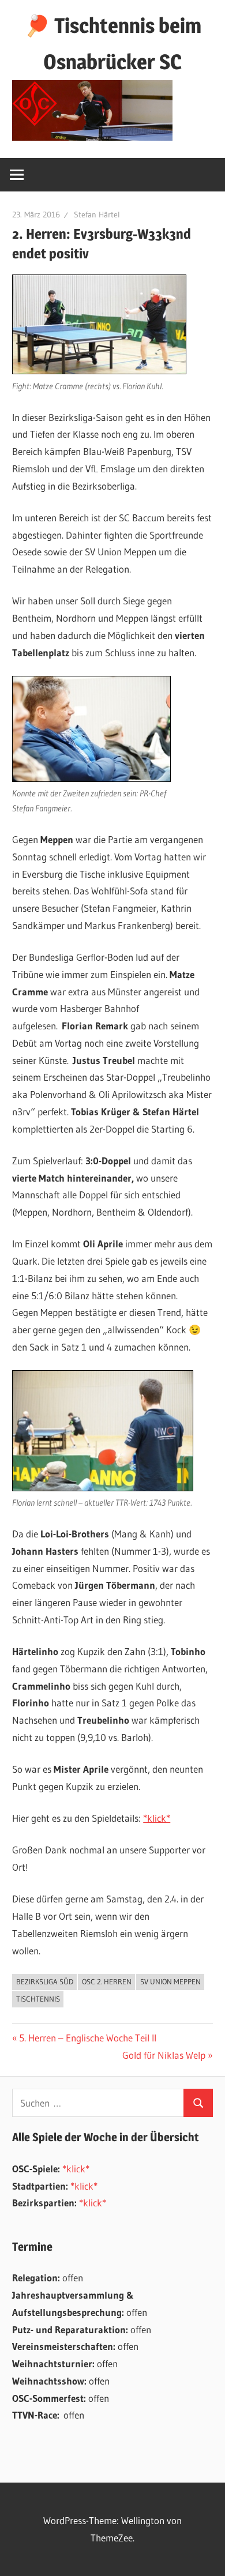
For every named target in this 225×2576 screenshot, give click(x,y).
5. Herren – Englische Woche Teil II (87, 2038)
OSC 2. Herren (107, 1981)
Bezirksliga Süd (45, 1981)
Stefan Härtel (97, 215)
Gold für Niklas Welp (164, 2055)
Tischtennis (38, 1999)
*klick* (157, 1818)
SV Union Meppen (170, 1981)
